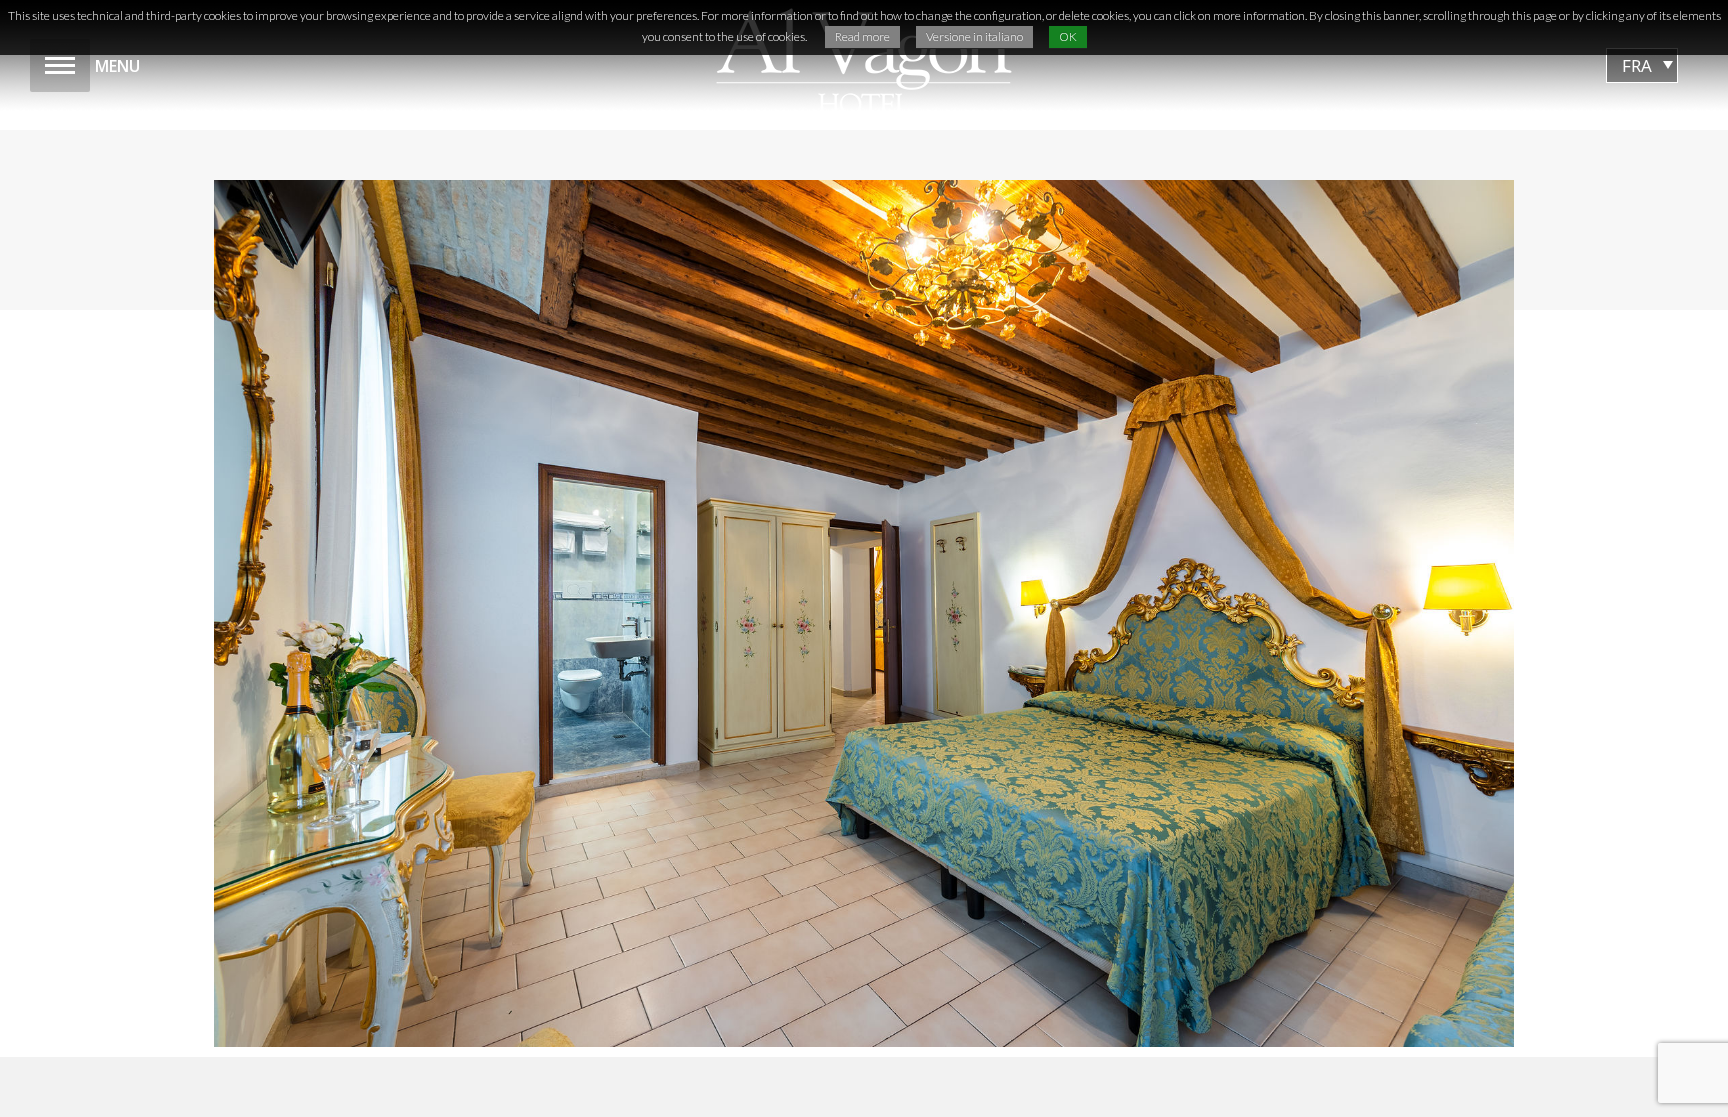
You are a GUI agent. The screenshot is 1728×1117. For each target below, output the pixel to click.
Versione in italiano (974, 36)
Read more (862, 36)
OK (1068, 36)
